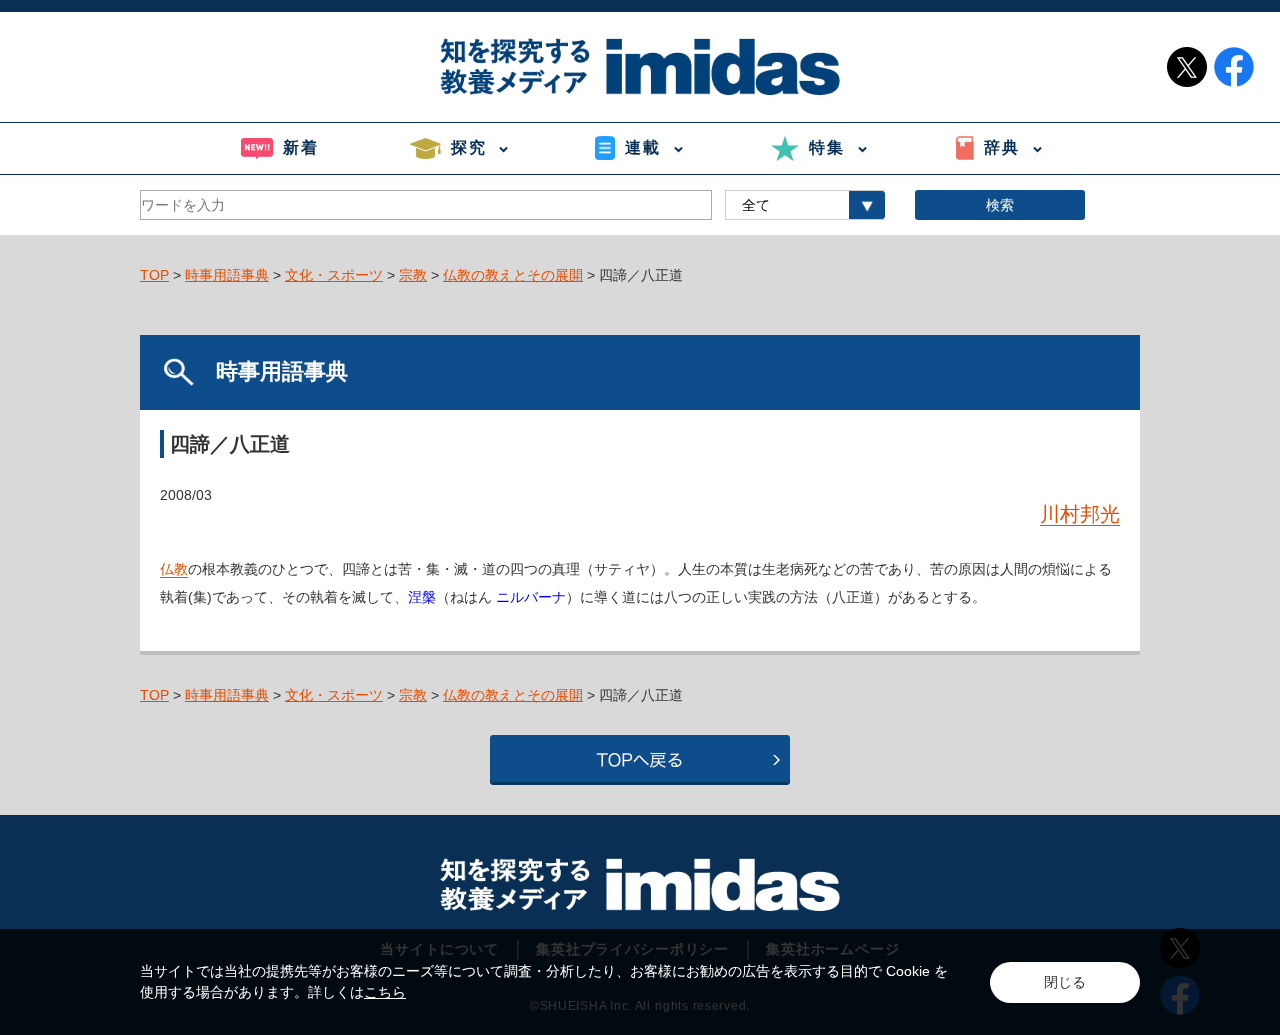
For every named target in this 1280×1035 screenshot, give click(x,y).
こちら (385, 992)
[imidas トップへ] (640, 66)
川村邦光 (1080, 514)
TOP (154, 275)
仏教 (174, 569)
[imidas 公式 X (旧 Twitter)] (1187, 67)
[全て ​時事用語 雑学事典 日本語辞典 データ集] (805, 205)
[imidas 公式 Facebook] (1234, 67)
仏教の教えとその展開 (513, 275)
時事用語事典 (227, 275)
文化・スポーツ (334, 275)
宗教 (413, 275)
